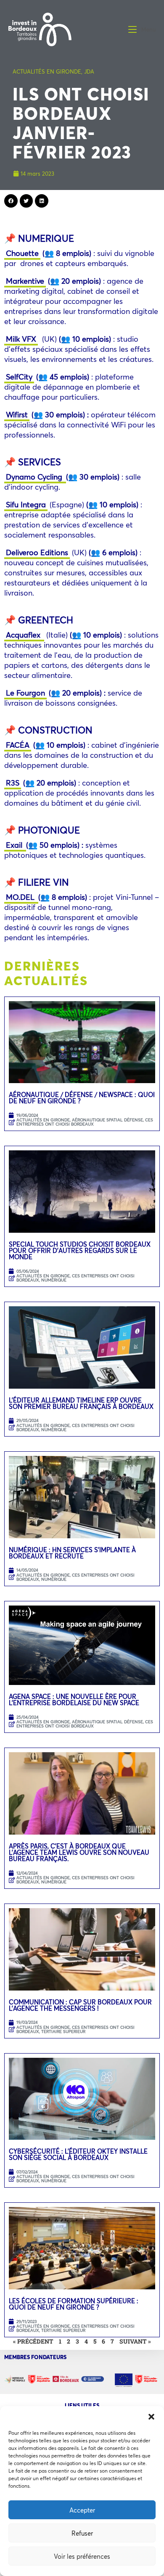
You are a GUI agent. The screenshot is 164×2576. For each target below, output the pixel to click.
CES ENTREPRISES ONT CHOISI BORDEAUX (85, 1122)
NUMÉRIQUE (54, 1280)
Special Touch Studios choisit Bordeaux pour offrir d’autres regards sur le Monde (80, 1250)
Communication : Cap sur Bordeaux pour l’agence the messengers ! (80, 2005)
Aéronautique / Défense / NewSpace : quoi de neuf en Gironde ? (82, 1098)
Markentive (25, 281)
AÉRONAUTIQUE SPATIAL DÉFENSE (107, 1120)
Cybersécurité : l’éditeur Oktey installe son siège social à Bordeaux (78, 2154)
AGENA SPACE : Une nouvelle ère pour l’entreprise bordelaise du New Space (74, 1699)
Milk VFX (21, 339)
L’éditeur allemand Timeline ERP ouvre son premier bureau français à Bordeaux (81, 1403)
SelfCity (19, 377)
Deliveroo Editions (37, 552)
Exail (15, 845)
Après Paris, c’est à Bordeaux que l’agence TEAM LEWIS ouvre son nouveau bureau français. (79, 1852)
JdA (89, 71)
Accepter (82, 2510)
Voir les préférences (82, 2556)
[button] (151, 2417)
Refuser (82, 2533)
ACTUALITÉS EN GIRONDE (47, 71)
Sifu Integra (26, 504)
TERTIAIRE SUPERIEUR (63, 2032)
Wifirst (17, 414)
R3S (13, 783)
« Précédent (33, 2341)
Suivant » (135, 2341)
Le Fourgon (25, 693)
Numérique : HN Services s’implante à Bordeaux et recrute (72, 1553)
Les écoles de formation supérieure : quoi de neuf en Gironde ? (74, 2304)
